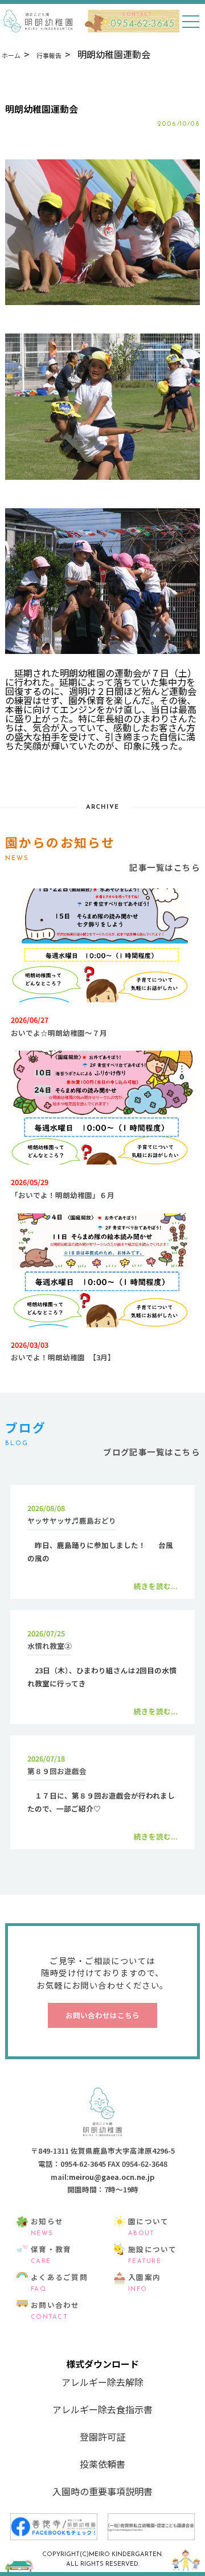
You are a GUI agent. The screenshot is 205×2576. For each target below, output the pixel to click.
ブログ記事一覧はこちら (151, 1452)
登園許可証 (102, 2437)
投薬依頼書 (102, 2464)
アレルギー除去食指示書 (102, 2409)
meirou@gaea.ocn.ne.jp (112, 2177)
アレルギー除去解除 (102, 2382)
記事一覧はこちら (165, 867)
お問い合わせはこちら (102, 2015)
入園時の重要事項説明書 (102, 2491)
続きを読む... (156, 1586)
